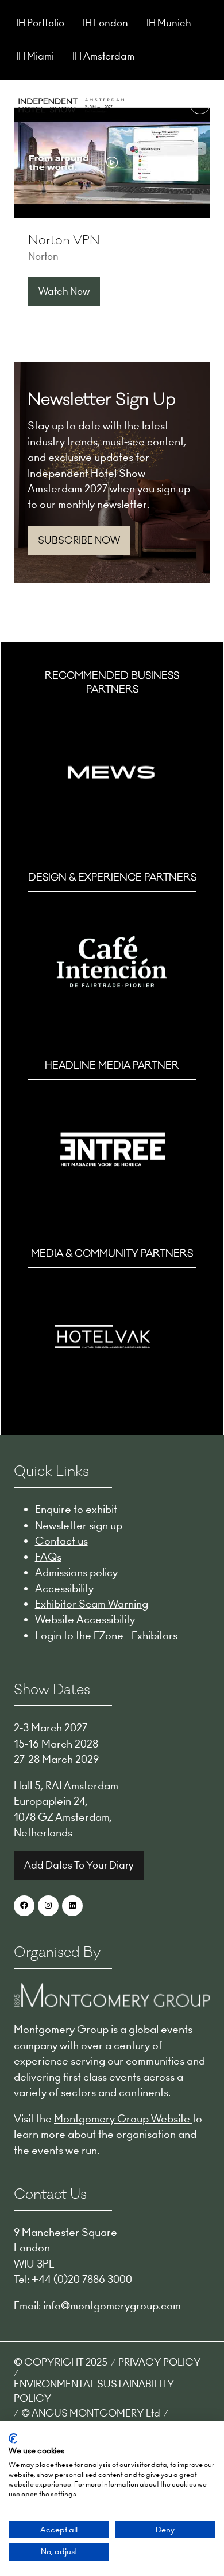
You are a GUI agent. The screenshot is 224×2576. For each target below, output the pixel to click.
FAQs (48, 1557)
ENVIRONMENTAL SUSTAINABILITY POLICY (94, 2391)
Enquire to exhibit (76, 1509)
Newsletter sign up (79, 1525)
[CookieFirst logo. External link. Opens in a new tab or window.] (13, 2438)
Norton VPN (64, 240)
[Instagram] (48, 1906)
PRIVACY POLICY (160, 2362)
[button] (200, 104)
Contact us (61, 1541)
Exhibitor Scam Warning (92, 1604)
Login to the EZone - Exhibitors (106, 1635)
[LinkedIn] (72, 1906)
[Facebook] (24, 1906)
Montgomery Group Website (123, 2119)
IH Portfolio (40, 23)
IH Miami (35, 56)
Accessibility (64, 1588)
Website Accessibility (85, 1619)
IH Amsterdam (103, 56)
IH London (105, 23)
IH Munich (169, 23)
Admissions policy (76, 1572)
